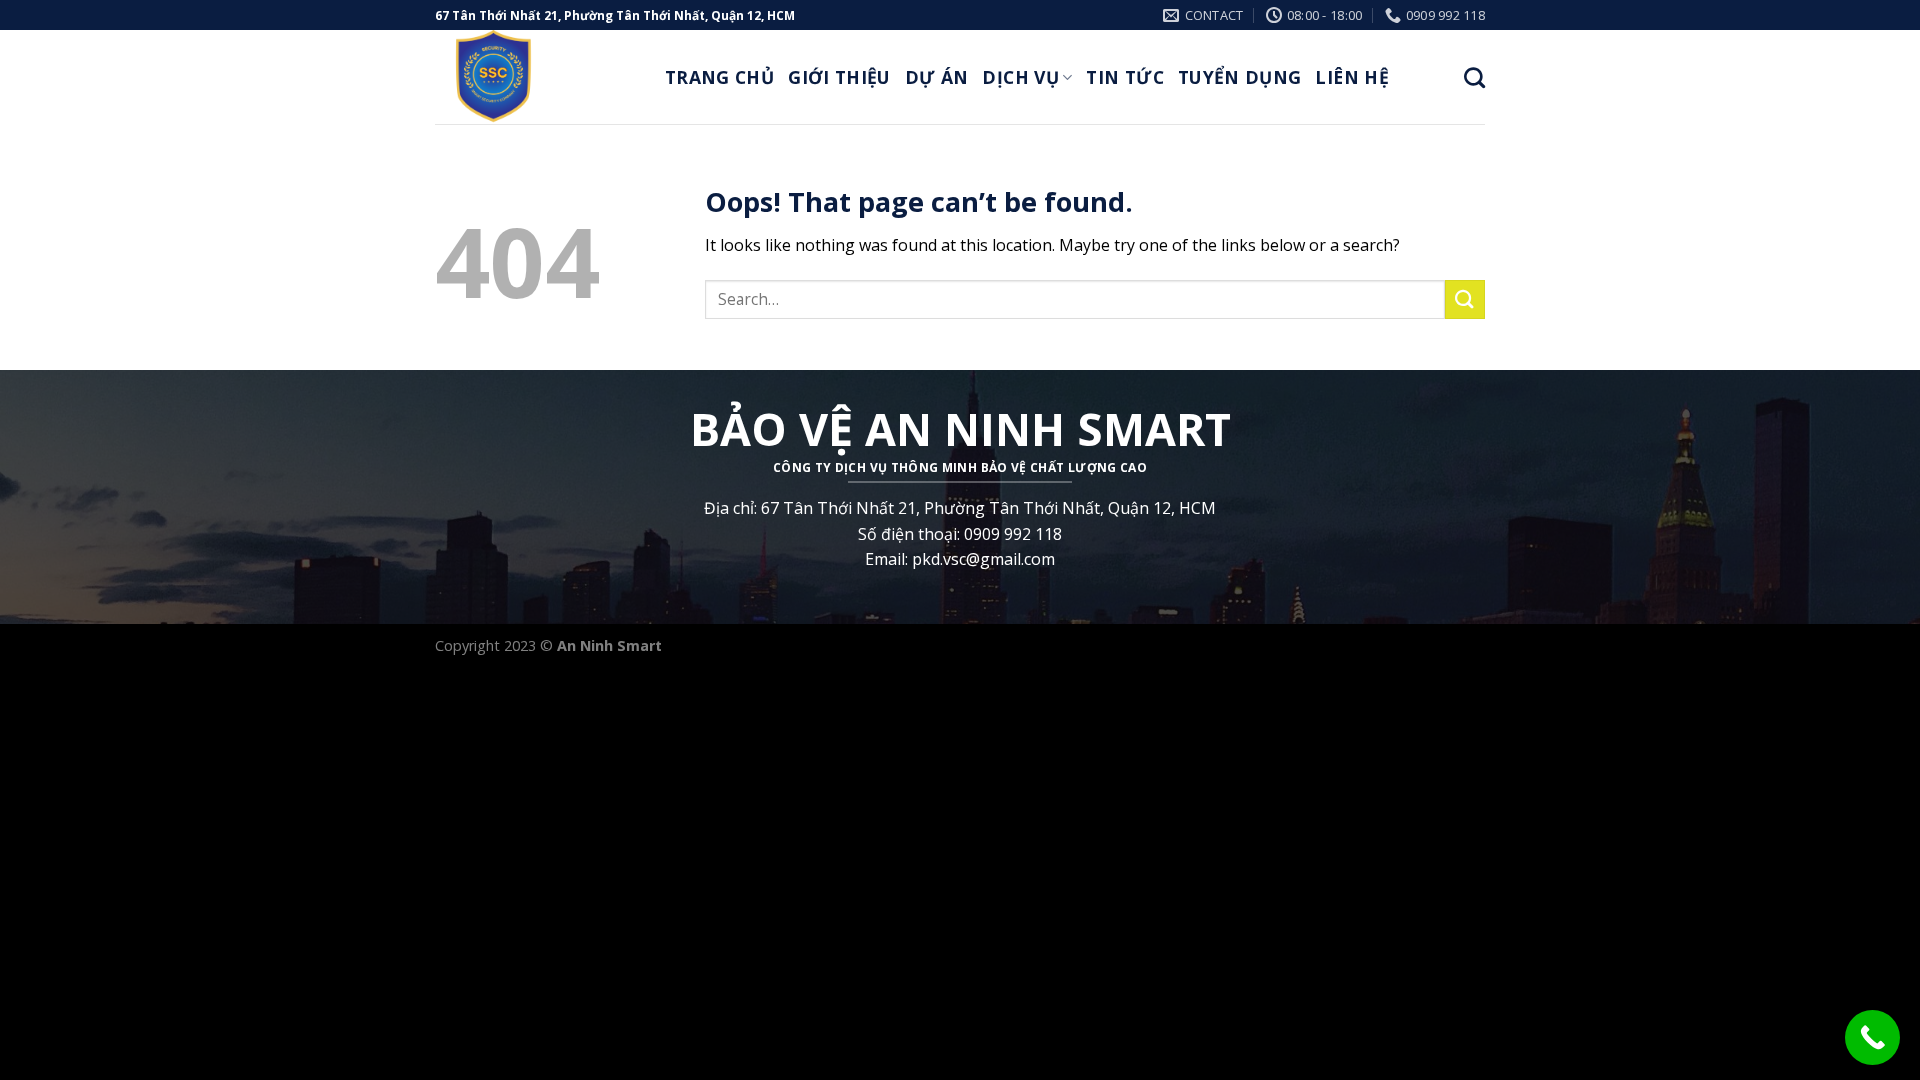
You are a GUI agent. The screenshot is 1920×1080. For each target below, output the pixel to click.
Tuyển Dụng (1240, 77)
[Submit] (1465, 299)
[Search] (1474, 77)
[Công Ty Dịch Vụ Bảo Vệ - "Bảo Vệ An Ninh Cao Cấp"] (535, 77)
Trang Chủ (719, 77)
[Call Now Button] (1872, 1037)
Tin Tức (1124, 77)
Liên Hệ (1351, 77)
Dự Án (937, 77)
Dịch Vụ (1020, 77)
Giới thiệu (839, 77)
